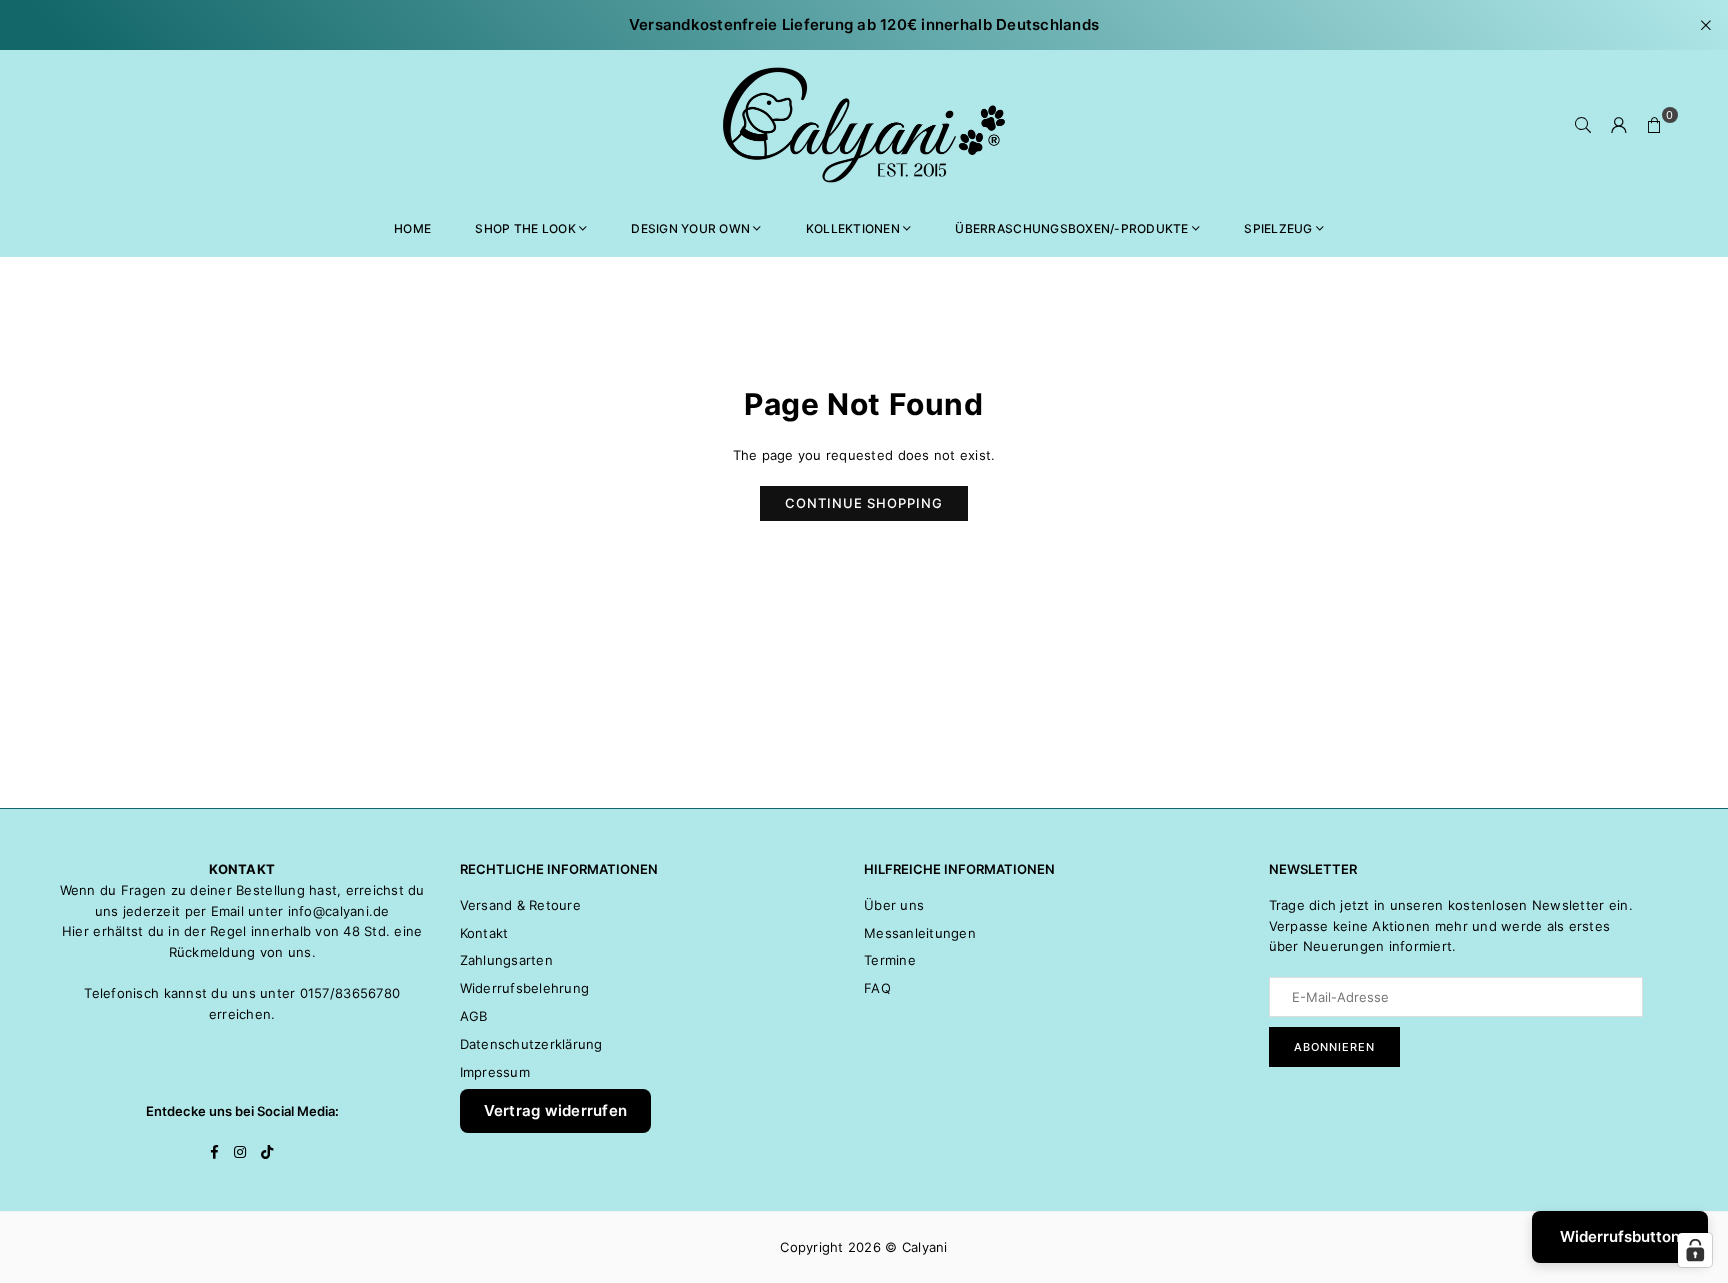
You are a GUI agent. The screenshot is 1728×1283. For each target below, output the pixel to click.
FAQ (877, 988)
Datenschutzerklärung (531, 1044)
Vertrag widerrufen (556, 1110)
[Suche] (1583, 125)
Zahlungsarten (506, 960)
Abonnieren (1334, 1047)
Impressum (495, 1072)
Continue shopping (864, 503)
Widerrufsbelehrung (525, 988)
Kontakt (484, 933)
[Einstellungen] (1619, 125)
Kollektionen (853, 228)
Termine (890, 960)
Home (412, 228)
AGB (474, 1016)
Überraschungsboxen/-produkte (1071, 228)
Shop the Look (525, 228)
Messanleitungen (920, 933)
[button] (1655, 125)
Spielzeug (1278, 228)
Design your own (690, 228)
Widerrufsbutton (1620, 1236)
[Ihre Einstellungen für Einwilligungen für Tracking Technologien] (1695, 1250)
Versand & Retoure (520, 905)
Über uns (894, 905)
